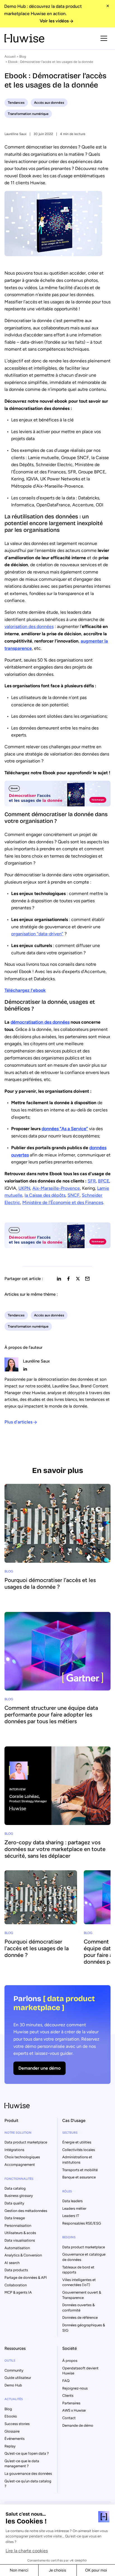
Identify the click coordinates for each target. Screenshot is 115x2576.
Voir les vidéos (54, 21)
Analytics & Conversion (23, 2255)
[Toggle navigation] (104, 38)
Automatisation (17, 2248)
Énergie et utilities (77, 2142)
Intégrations (14, 2150)
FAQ (66, 2381)
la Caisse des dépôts (45, 1195)
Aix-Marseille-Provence (56, 1188)
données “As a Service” (65, 1129)
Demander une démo (39, 2068)
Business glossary (19, 2196)
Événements (15, 2439)
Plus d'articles (18, 1422)
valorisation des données (29, 626)
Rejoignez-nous (75, 2388)
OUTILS (10, 2361)
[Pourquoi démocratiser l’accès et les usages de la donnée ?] (57, 1540)
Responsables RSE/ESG (82, 2223)
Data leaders (72, 2201)
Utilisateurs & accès (20, 2233)
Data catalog (15, 2188)
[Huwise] (24, 38)
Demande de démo (78, 2425)
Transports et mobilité (80, 2170)
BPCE (104, 1181)
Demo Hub (13, 2385)
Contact (69, 2418)
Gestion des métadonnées (26, 2211)
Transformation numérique (28, 114)
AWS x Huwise (74, 2410)
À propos (70, 2361)
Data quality (14, 2203)
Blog (23, 56)
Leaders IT (71, 2216)
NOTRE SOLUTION (18, 2133)
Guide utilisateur (18, 2378)
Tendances (16, 103)
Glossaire (12, 2431)
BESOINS (69, 2237)
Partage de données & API (26, 2278)
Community (14, 2370)
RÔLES (67, 2191)
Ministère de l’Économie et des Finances (63, 1202)
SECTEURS (70, 2133)
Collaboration (16, 2285)
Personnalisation (18, 2226)
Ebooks (11, 2416)
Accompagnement (20, 2165)
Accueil (10, 56)
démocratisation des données (40, 1022)
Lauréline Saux (15, 134)
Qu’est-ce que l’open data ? (27, 2453)
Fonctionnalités (19, 2179)
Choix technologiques (22, 2157)
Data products (16, 2270)
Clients (68, 2396)
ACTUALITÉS (14, 2399)
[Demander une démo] (57, 2035)
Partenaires (71, 2403)
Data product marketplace (26, 2142)
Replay (10, 2446)
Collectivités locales (79, 2150)
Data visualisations (20, 2240)
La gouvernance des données (28, 2474)
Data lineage (15, 2218)
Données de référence (80, 2318)
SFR (92, 1181)
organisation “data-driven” (37, 934)
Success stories (17, 2424)
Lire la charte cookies (27, 2551)
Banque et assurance (79, 2177)
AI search (12, 2263)
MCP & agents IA (18, 2292)
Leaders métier (74, 2208)
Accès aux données (49, 103)
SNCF (74, 1195)
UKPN (24, 1188)
